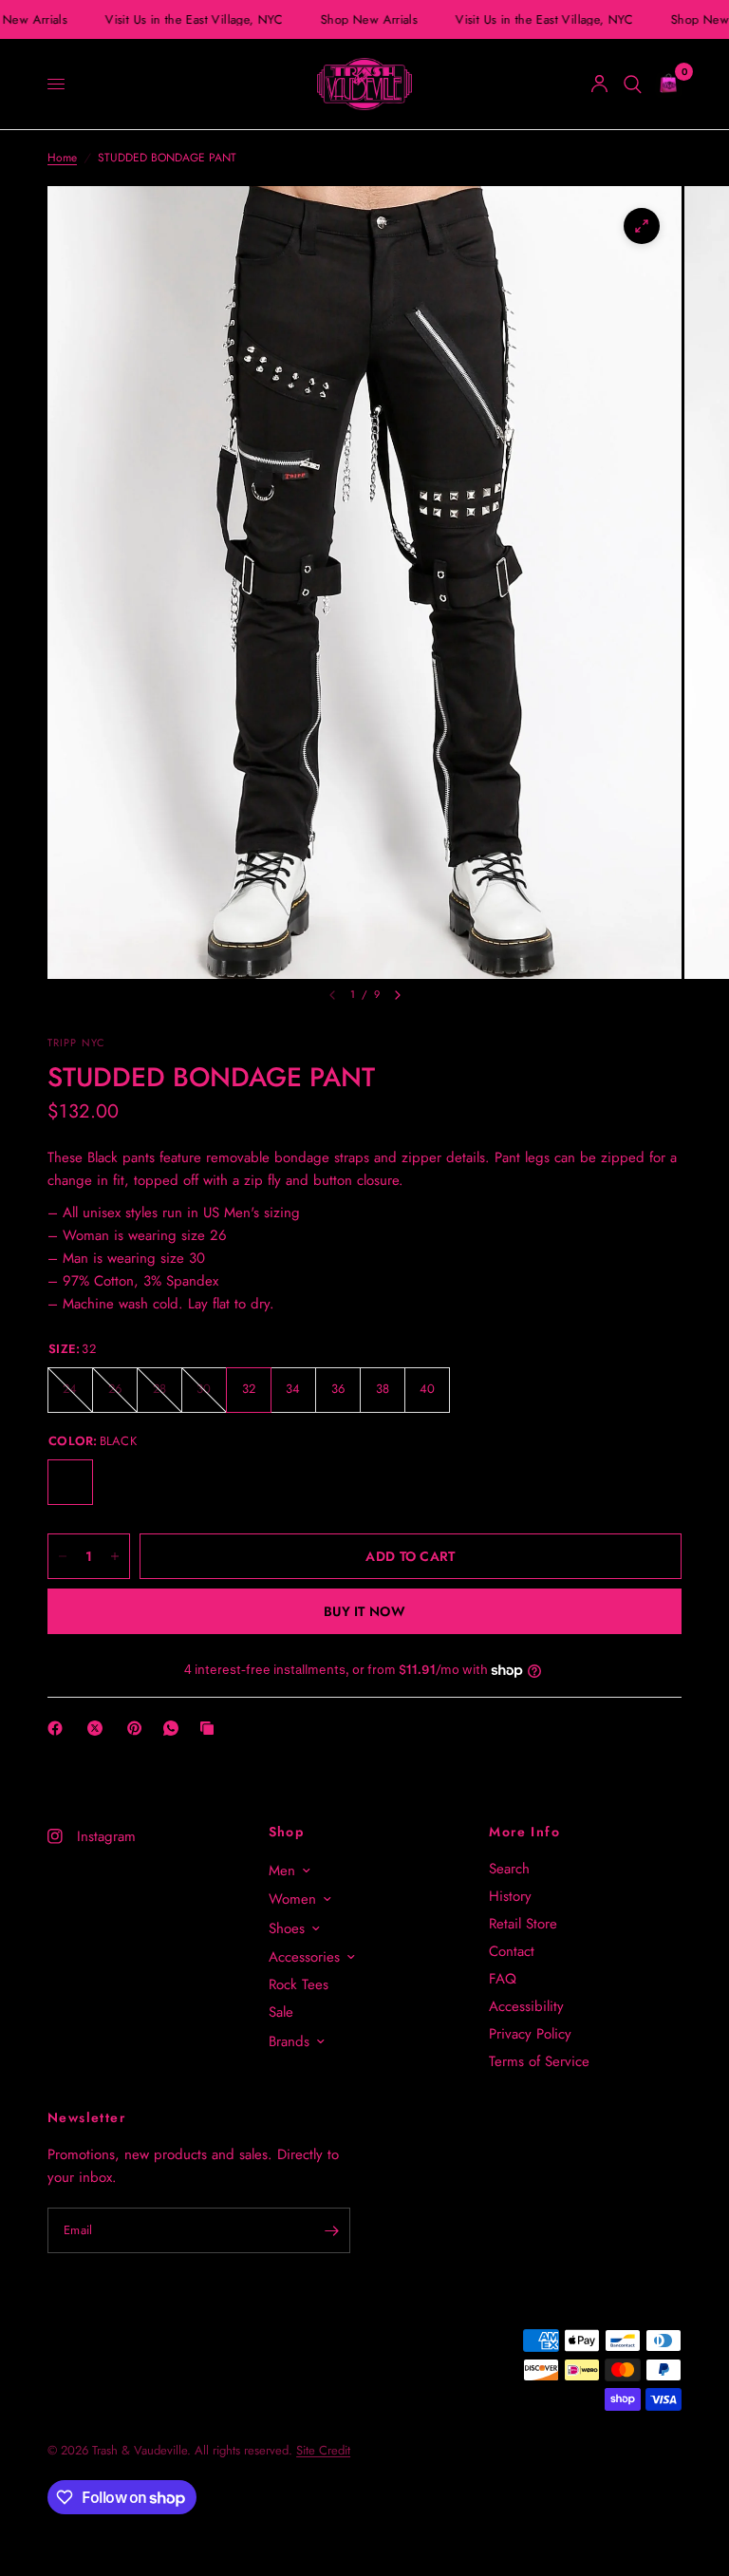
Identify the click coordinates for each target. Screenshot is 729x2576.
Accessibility (526, 2006)
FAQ (503, 1979)
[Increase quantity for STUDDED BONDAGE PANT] (115, 1556)
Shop (287, 1832)
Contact (512, 1951)
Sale (281, 2012)
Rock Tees (299, 1984)
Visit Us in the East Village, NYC (189, 19)
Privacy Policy (530, 2034)
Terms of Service (539, 2061)
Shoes (287, 1928)
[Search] (633, 84)
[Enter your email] (331, 2230)
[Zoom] (642, 226)
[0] (665, 84)
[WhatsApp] (175, 1728)
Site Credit (323, 2450)
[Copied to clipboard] (211, 1728)
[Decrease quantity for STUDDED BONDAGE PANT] (63, 1556)
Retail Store (523, 1924)
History (510, 1896)
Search (509, 1869)
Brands (289, 2041)
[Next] (398, 995)
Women (292, 1899)
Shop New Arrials (364, 19)
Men (282, 1871)
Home (62, 158)
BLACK (70, 1482)
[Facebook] (59, 1728)
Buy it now (364, 1611)
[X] (99, 1728)
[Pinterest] (139, 1728)
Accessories (304, 1957)
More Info (524, 1832)
